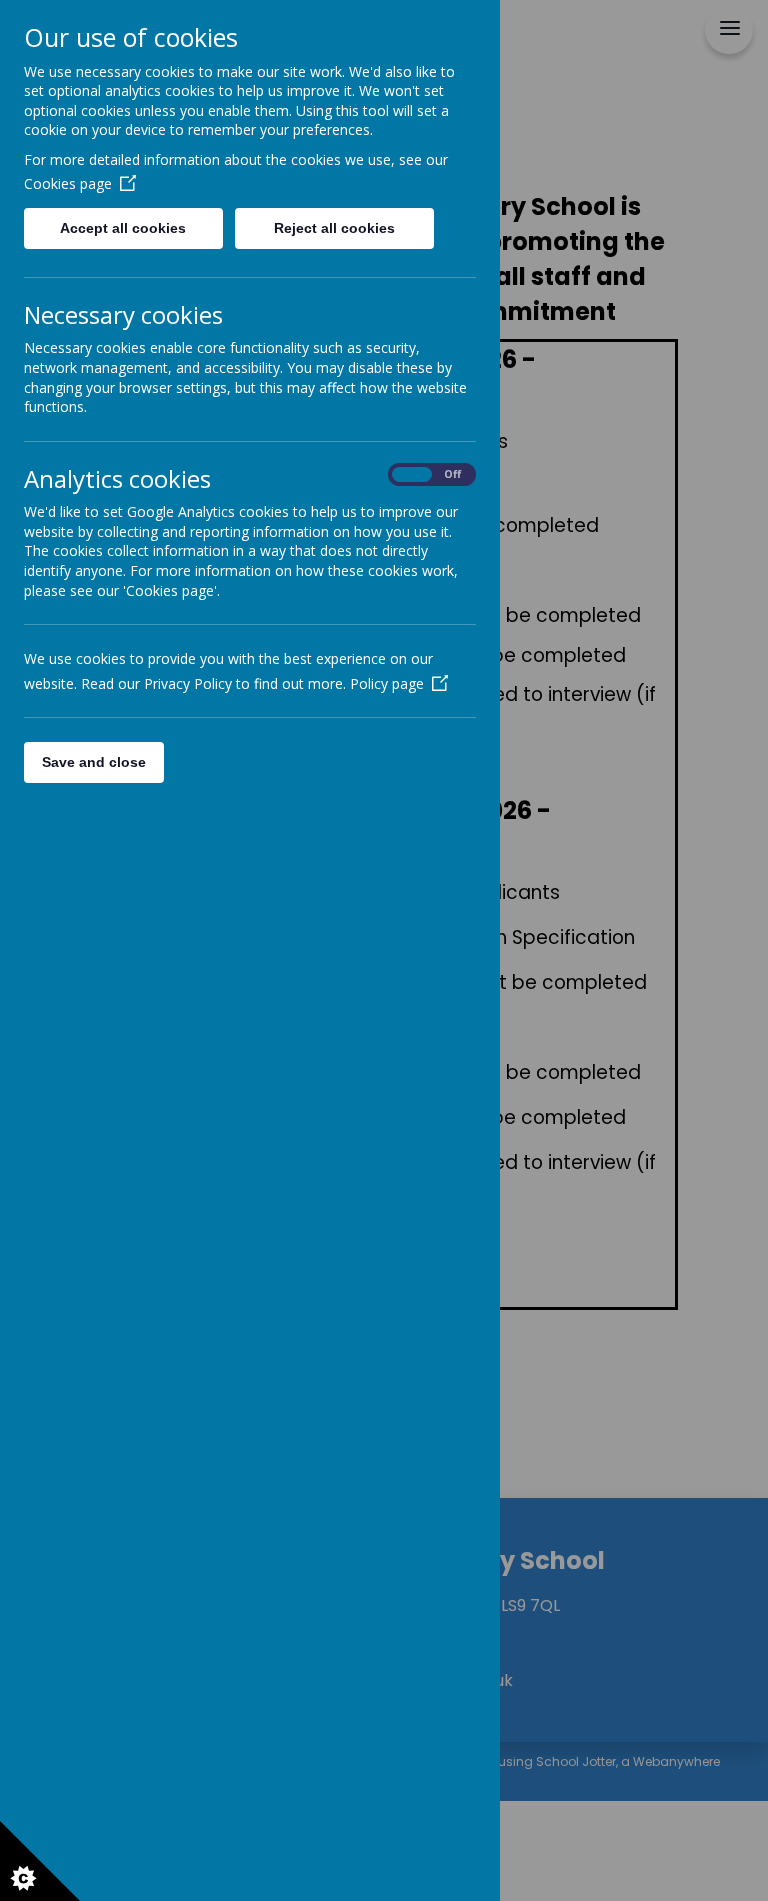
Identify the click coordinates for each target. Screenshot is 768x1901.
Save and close (94, 762)
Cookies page (68, 183)
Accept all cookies (123, 228)
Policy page (387, 683)
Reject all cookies (334, 228)
